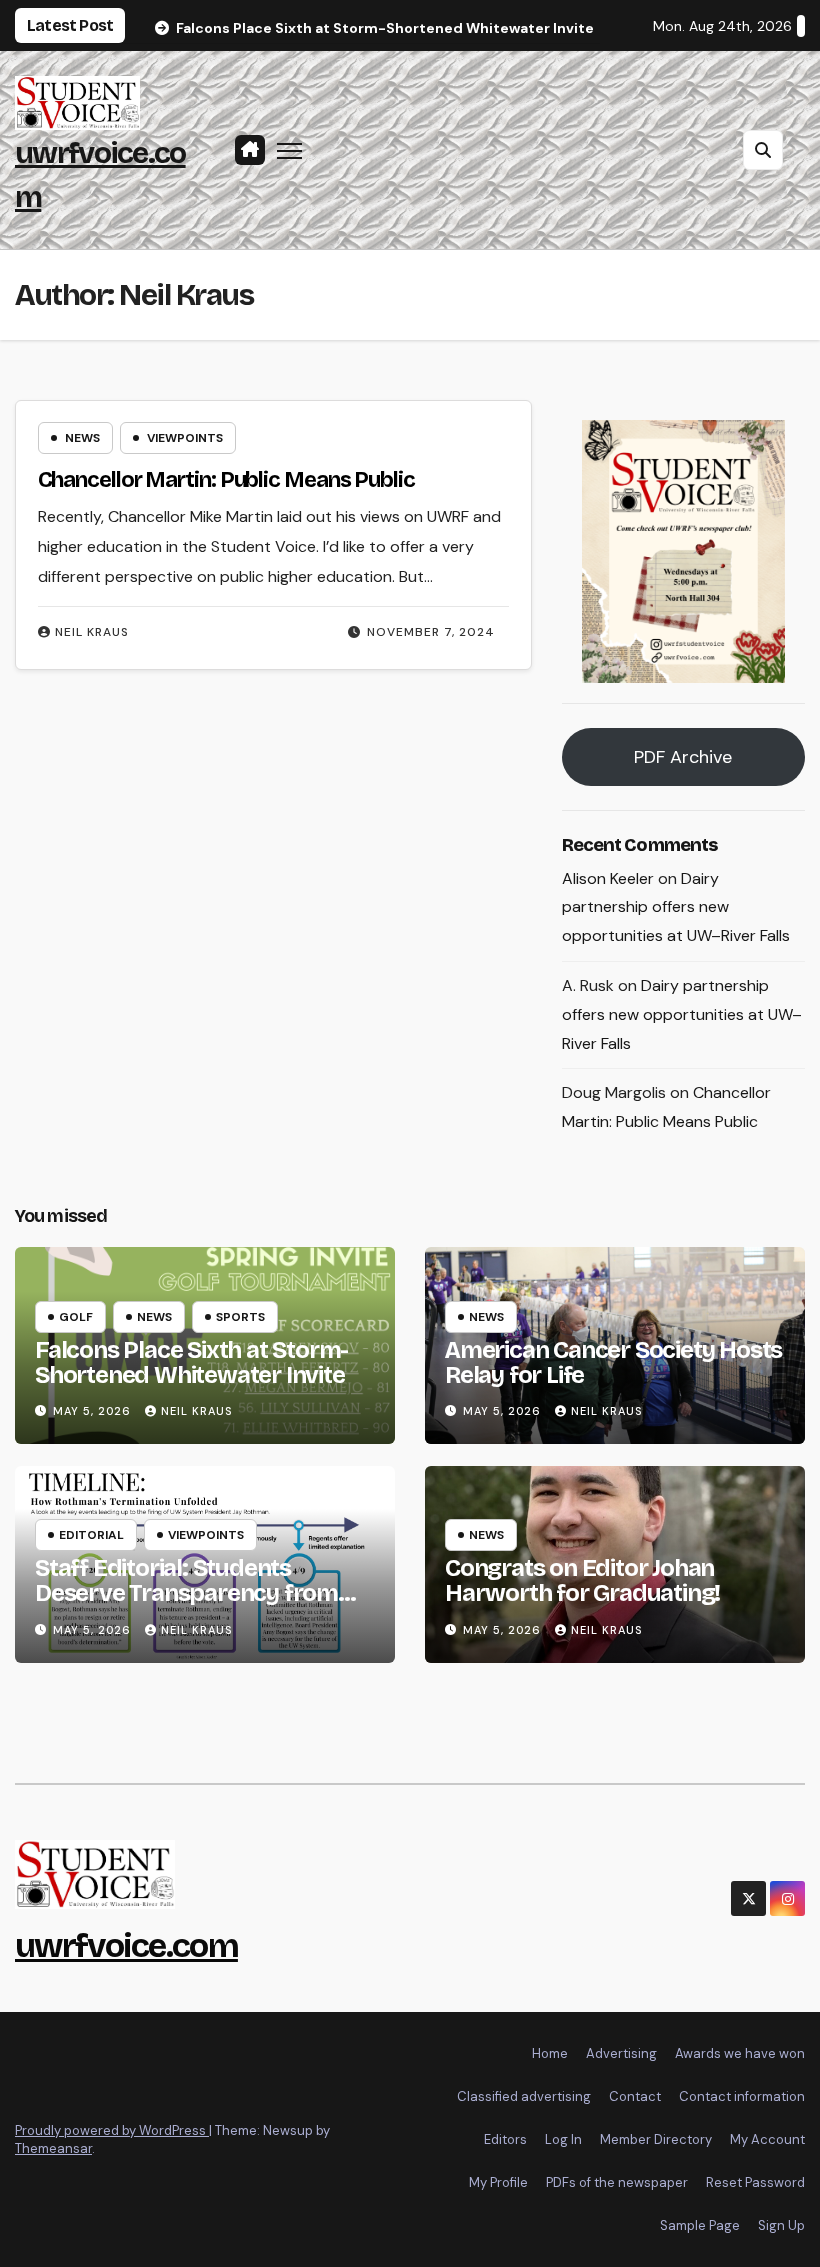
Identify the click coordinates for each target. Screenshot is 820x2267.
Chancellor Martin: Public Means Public (226, 480)
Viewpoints (185, 438)
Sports (240, 1317)
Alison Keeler (608, 878)
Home (550, 2053)
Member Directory (656, 2139)
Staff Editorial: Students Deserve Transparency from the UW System (186, 1593)
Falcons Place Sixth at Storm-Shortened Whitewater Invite (191, 1362)
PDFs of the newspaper (617, 2182)
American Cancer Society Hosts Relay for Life (613, 1362)
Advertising (621, 2053)
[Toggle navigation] (289, 149)
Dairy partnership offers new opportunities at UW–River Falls (676, 907)
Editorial (91, 1535)
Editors (505, 2139)
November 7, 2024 (431, 632)
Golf (76, 1317)
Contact (635, 2096)
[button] (763, 150)
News (82, 438)
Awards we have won (740, 2053)
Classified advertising (524, 2096)
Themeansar (53, 2148)
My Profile (498, 2182)
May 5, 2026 (94, 1411)
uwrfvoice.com (126, 1945)
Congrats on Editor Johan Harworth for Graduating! (582, 1580)
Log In (563, 2139)
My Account (767, 2139)
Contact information (742, 2096)
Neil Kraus (92, 632)
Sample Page (700, 2225)
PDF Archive (683, 757)
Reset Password (755, 2182)
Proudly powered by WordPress (112, 2130)
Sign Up (781, 2225)
